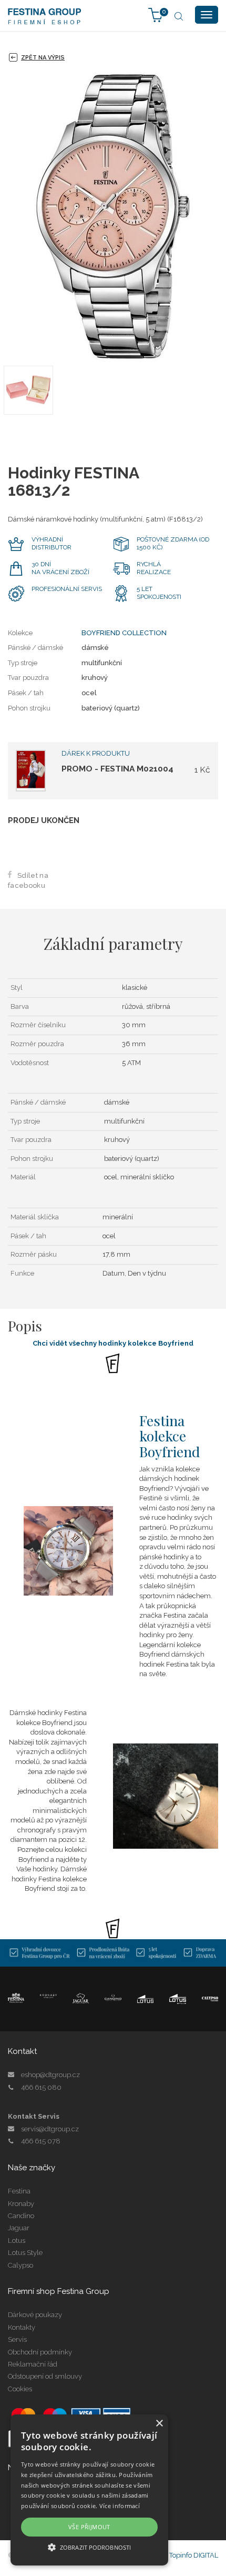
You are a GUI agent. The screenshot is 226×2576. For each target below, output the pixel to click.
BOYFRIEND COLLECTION (124, 633)
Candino (21, 2216)
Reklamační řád (33, 2364)
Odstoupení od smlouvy (45, 2376)
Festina (19, 2191)
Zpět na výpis (43, 58)
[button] (89, 2547)
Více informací (120, 2506)
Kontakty (22, 2327)
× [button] (159, 2424)
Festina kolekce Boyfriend (170, 1436)
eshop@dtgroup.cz (50, 2075)
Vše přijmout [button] (89, 2527)
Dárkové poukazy (35, 2315)
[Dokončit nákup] (156, 14)
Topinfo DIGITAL (194, 2555)
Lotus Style (25, 2253)
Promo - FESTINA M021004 (117, 769)
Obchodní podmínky (40, 2352)
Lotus (17, 2241)
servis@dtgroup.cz (50, 2129)
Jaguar (19, 2228)
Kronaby (21, 2204)
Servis (17, 2339)
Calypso (20, 2265)
